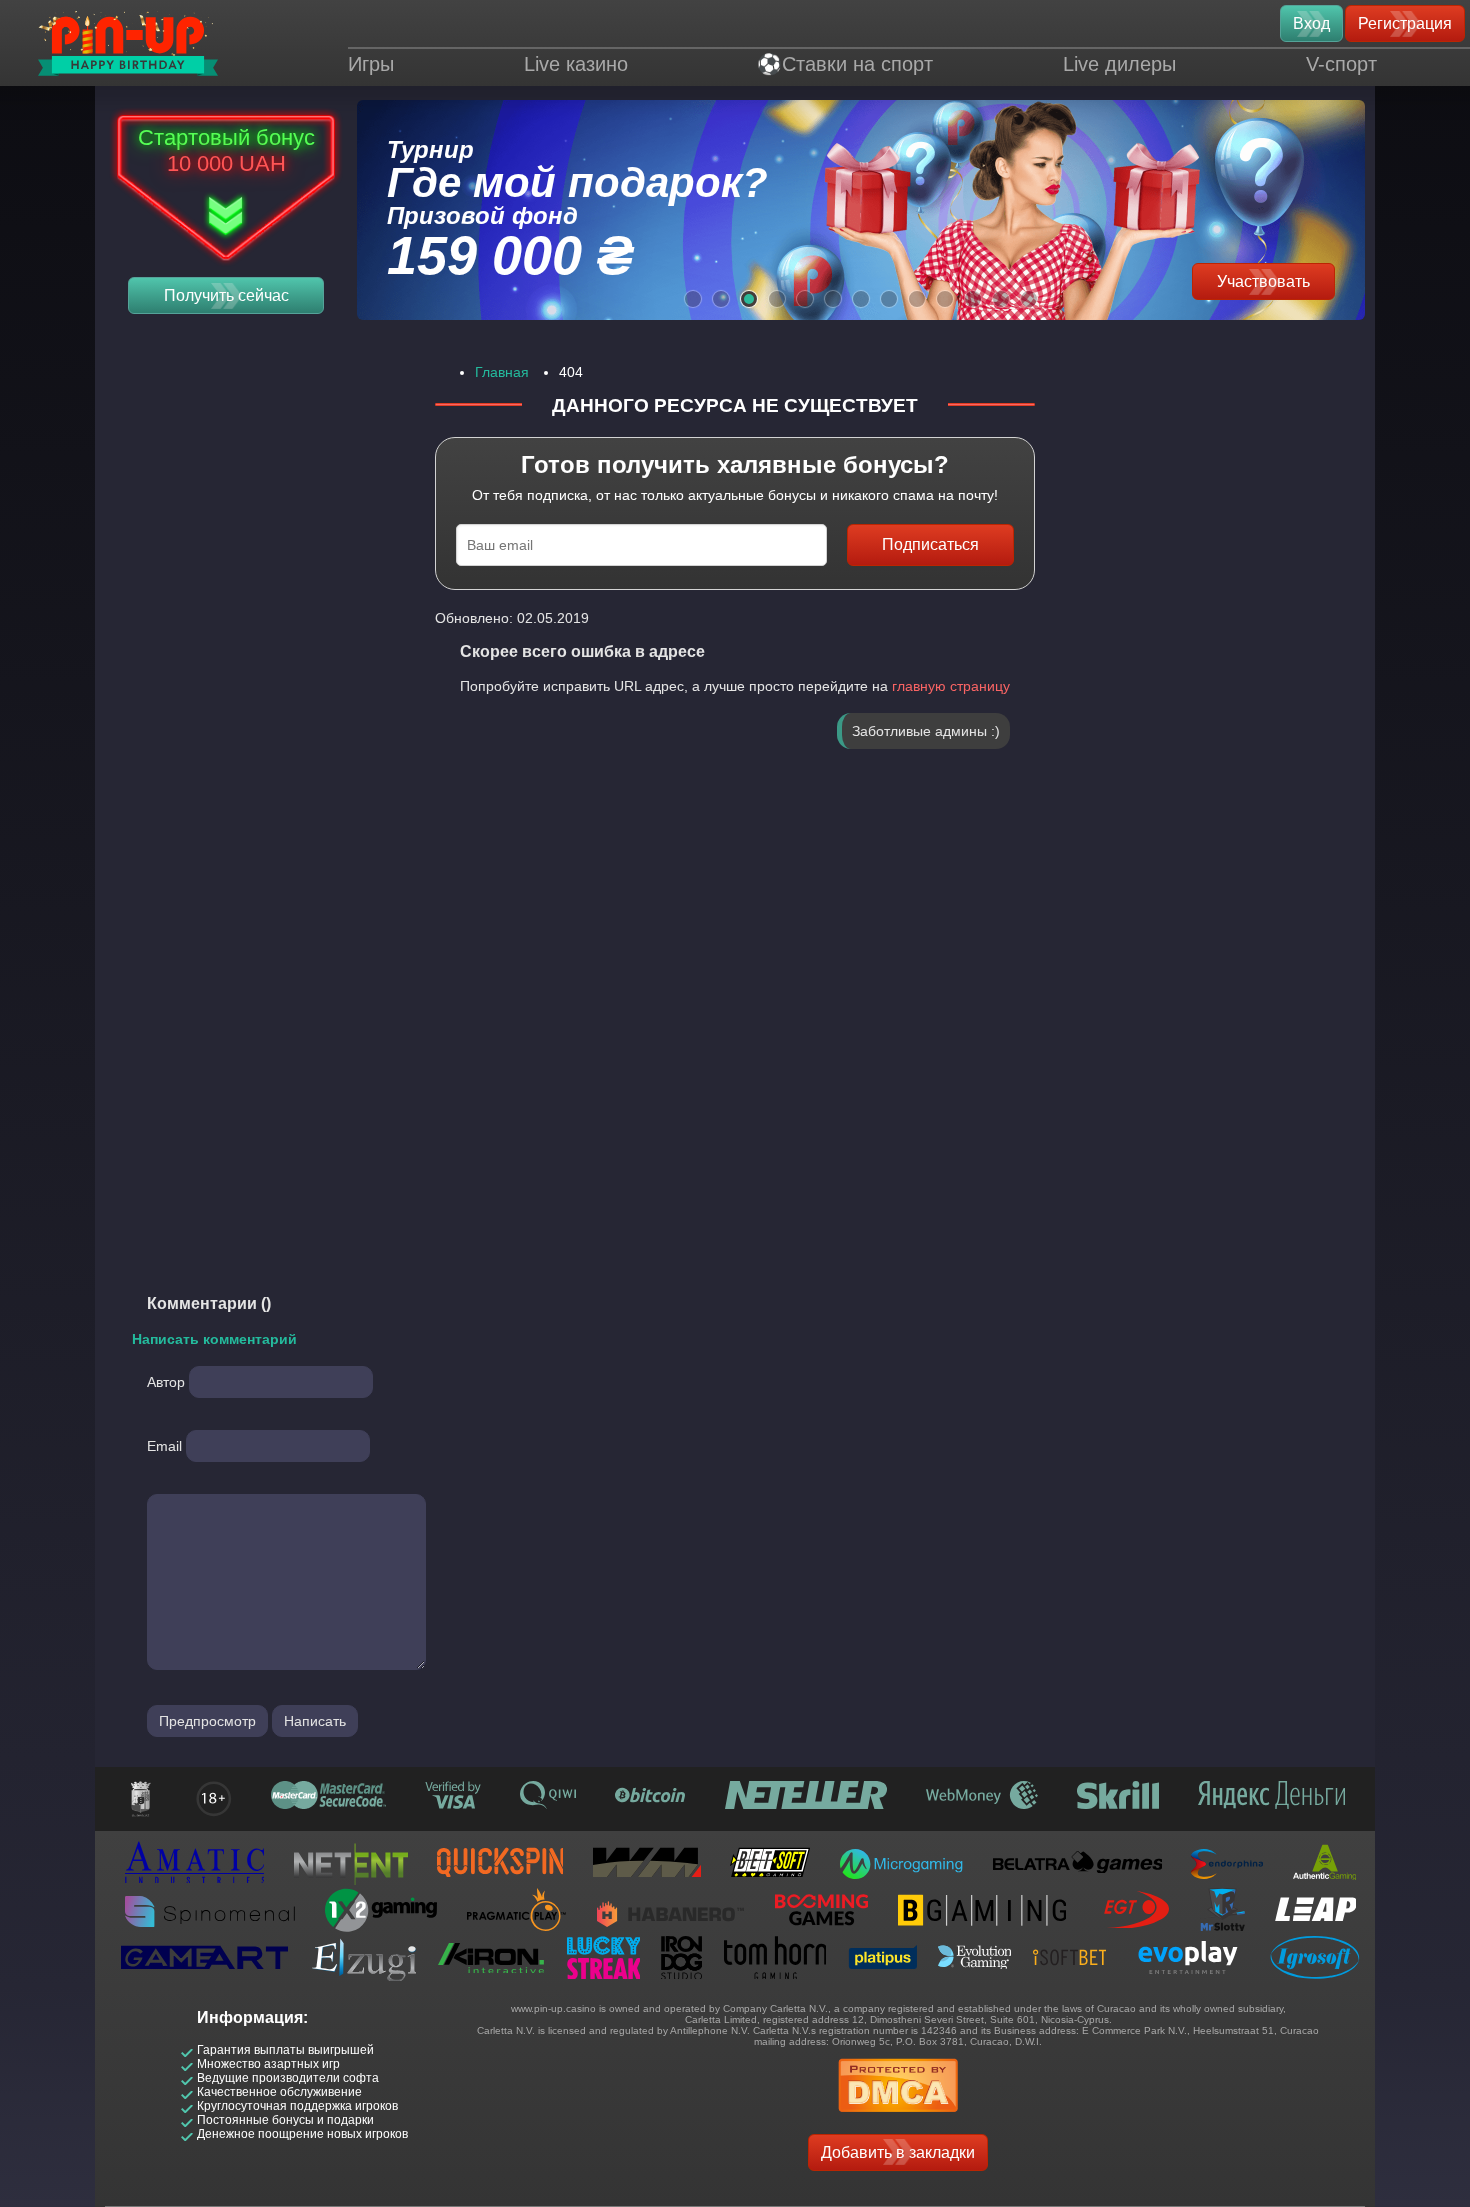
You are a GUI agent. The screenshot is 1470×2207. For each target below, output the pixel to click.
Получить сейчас (226, 295)
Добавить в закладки (898, 2152)
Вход (1311, 23)
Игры (371, 64)
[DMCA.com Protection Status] (898, 2118)
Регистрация (1405, 23)
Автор (166, 1382)
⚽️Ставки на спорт (845, 64)
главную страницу (951, 686)
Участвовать (1263, 281)
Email (164, 1446)
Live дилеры (1119, 64)
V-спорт (1341, 64)
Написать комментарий (214, 1339)
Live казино (576, 64)
